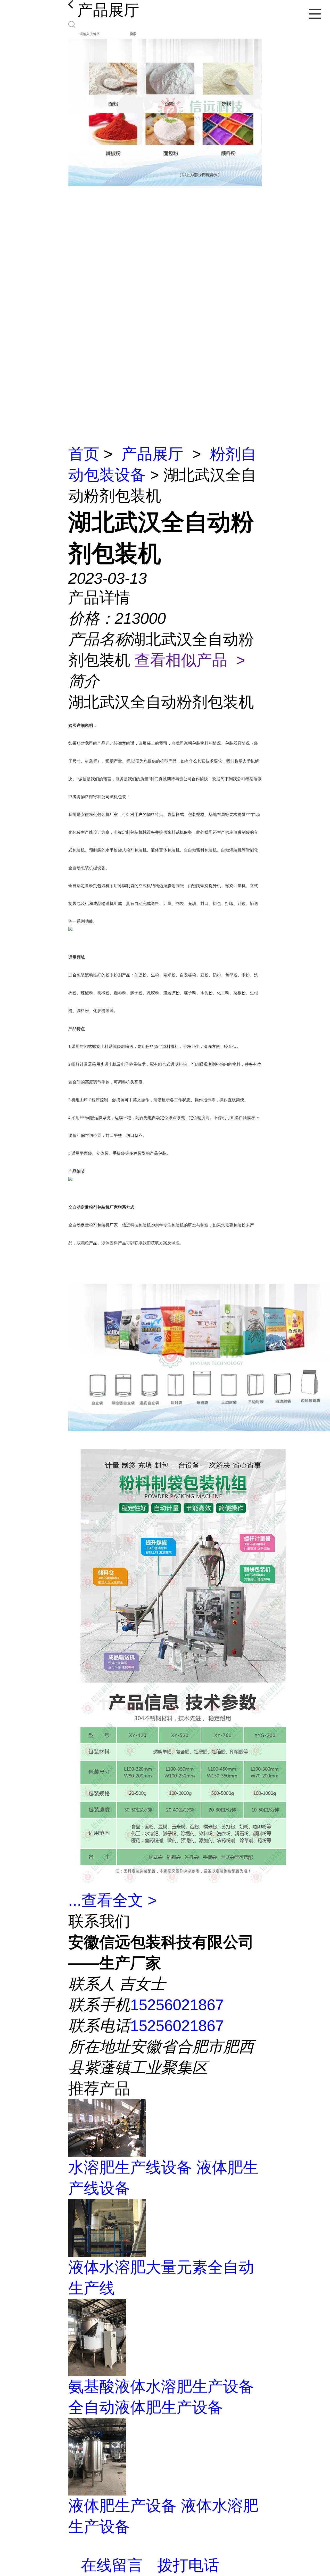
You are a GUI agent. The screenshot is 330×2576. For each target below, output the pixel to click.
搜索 (133, 34)
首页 (84, 454)
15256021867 (177, 2005)
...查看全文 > (113, 1900)
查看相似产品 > (190, 660)
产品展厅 (152, 454)
